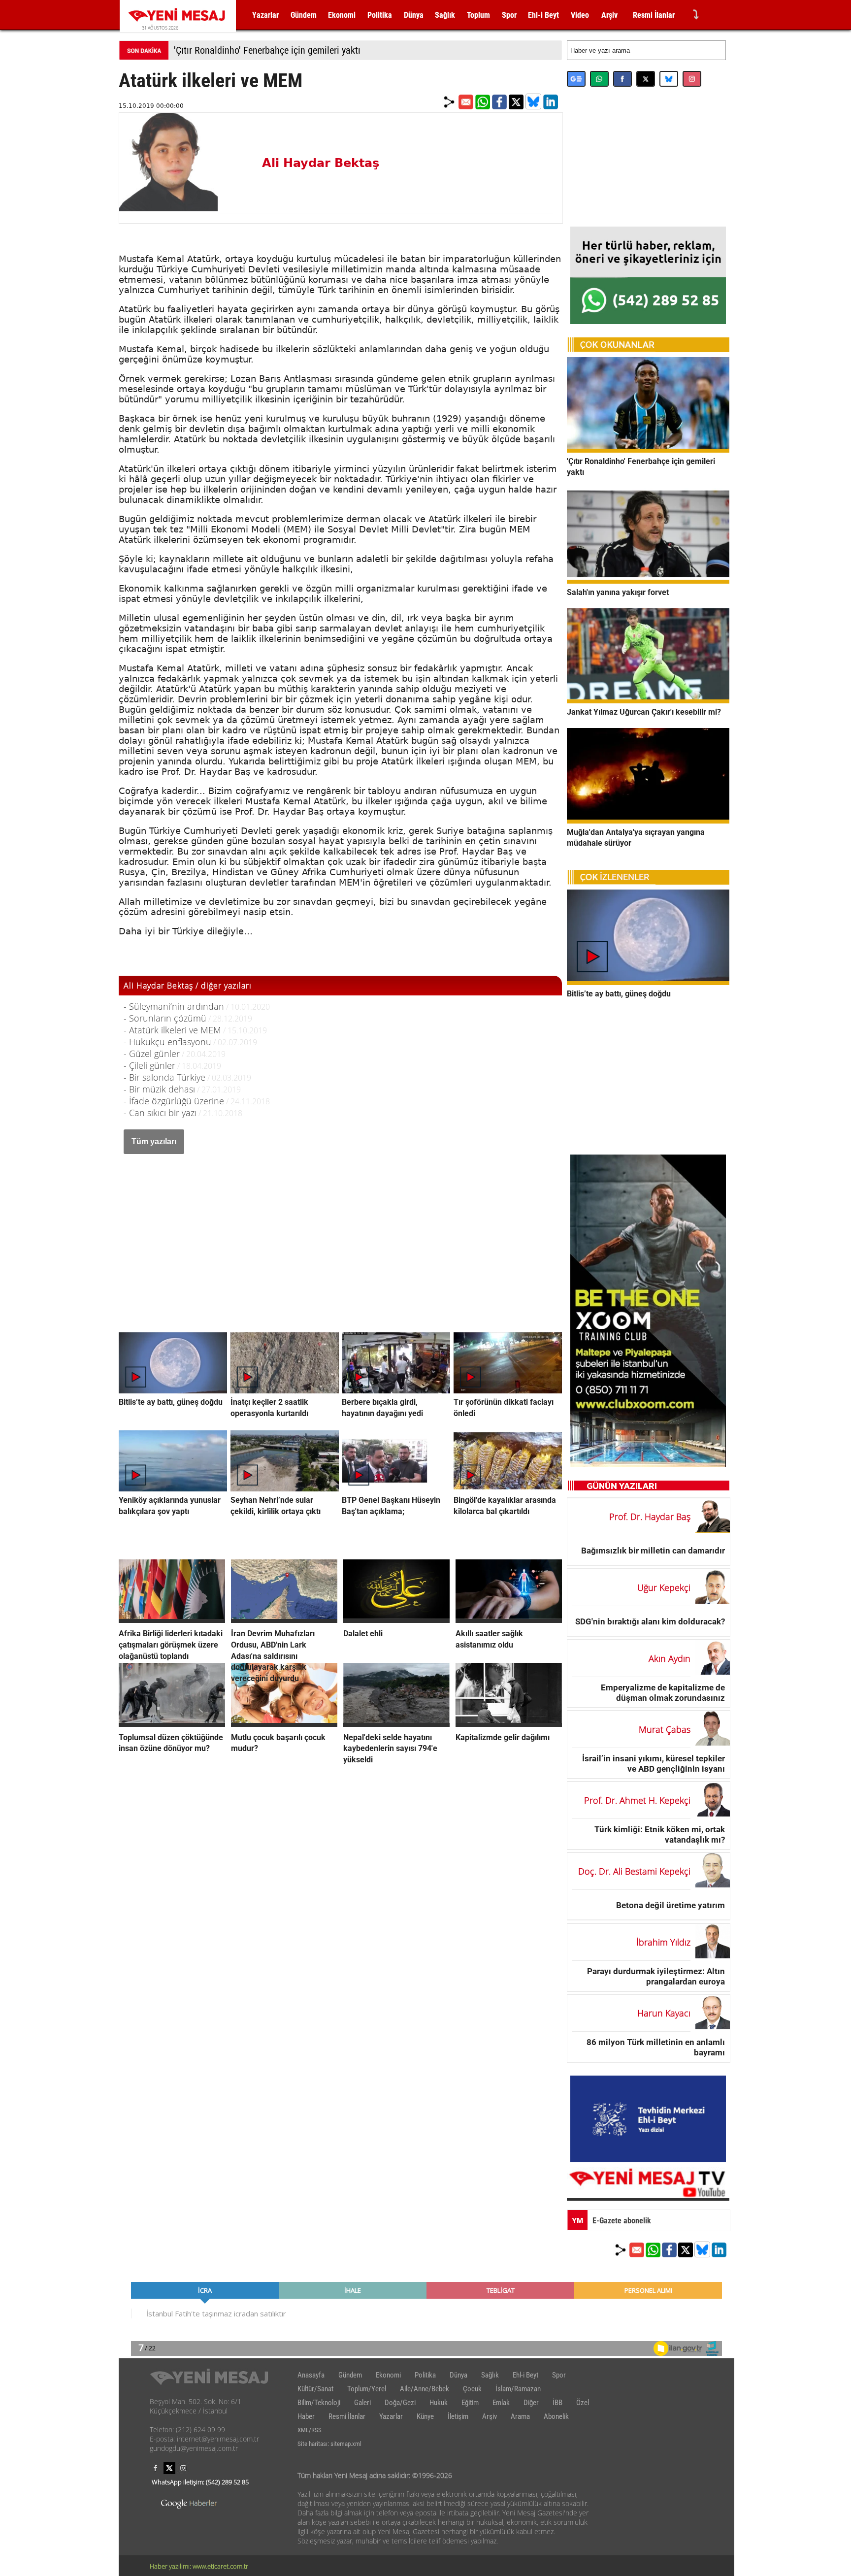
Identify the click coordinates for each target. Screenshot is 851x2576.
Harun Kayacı (664, 2013)
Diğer (531, 2403)
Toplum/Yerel (367, 2389)
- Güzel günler (152, 1054)
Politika (380, 15)
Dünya (414, 15)
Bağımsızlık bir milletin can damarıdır (653, 1550)
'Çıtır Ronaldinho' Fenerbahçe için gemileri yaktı (267, 50)
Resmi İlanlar (654, 15)
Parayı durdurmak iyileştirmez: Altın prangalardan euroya (656, 1976)
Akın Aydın (670, 1658)
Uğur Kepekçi (664, 1587)
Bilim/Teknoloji (319, 2403)
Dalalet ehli (363, 1634)
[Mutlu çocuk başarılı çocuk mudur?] (284, 1724)
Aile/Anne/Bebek (425, 2389)
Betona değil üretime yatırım (671, 1905)
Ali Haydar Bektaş (321, 163)
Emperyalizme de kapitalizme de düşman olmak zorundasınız (663, 1693)
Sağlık (445, 15)
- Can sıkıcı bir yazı (160, 1113)
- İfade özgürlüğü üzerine (174, 1101)
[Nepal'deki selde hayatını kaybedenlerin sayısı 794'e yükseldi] (396, 1724)
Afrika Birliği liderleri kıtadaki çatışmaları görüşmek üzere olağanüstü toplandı (171, 1645)
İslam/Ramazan (518, 2389)
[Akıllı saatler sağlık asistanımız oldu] (509, 1620)
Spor (509, 15)
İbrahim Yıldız (663, 1942)
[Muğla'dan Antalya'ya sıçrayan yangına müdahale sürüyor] (648, 821)
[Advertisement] (340, 1233)
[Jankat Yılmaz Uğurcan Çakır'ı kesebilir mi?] (648, 700)
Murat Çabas (665, 1729)
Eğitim (470, 2403)
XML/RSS (310, 2430)
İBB (557, 2403)
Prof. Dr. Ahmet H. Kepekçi (637, 1800)
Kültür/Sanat (315, 2389)
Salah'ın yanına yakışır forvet (618, 592)
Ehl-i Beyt (543, 15)
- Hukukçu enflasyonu (167, 1042)
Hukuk (439, 2403)
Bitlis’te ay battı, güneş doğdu (171, 1402)
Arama (520, 2416)
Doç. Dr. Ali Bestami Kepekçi (634, 1871)
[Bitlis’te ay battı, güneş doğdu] (648, 982)
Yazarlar (265, 15)
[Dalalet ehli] (396, 1620)
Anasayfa (311, 2375)
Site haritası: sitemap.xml (329, 2444)
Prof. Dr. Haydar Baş (650, 1517)
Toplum (478, 15)
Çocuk (472, 2389)
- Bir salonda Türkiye (164, 1077)
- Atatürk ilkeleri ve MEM (172, 1030)
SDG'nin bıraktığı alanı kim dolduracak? (650, 1621)
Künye (425, 2416)
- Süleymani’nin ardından (174, 1006)
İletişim (458, 2416)
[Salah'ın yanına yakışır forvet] (648, 581)
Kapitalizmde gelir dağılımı (503, 1737)
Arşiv (609, 15)
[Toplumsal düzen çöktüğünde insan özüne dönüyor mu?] (172, 1724)
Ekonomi (342, 15)
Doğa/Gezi (400, 2403)
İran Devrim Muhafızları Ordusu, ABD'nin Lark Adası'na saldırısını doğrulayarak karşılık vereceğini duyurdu (273, 1656)
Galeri (362, 2403)
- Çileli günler (149, 1065)
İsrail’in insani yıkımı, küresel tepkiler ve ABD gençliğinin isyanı (654, 1764)
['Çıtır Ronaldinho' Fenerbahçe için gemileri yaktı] (648, 450)
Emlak (501, 2403)
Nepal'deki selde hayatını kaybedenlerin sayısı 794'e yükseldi (390, 1748)
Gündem (304, 15)
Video (580, 15)
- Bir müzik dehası (159, 1089)
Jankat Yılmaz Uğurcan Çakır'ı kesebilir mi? (644, 712)
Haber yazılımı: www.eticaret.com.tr (199, 2566)
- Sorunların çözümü (165, 1018)
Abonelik (556, 2416)
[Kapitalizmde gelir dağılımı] (509, 1724)
